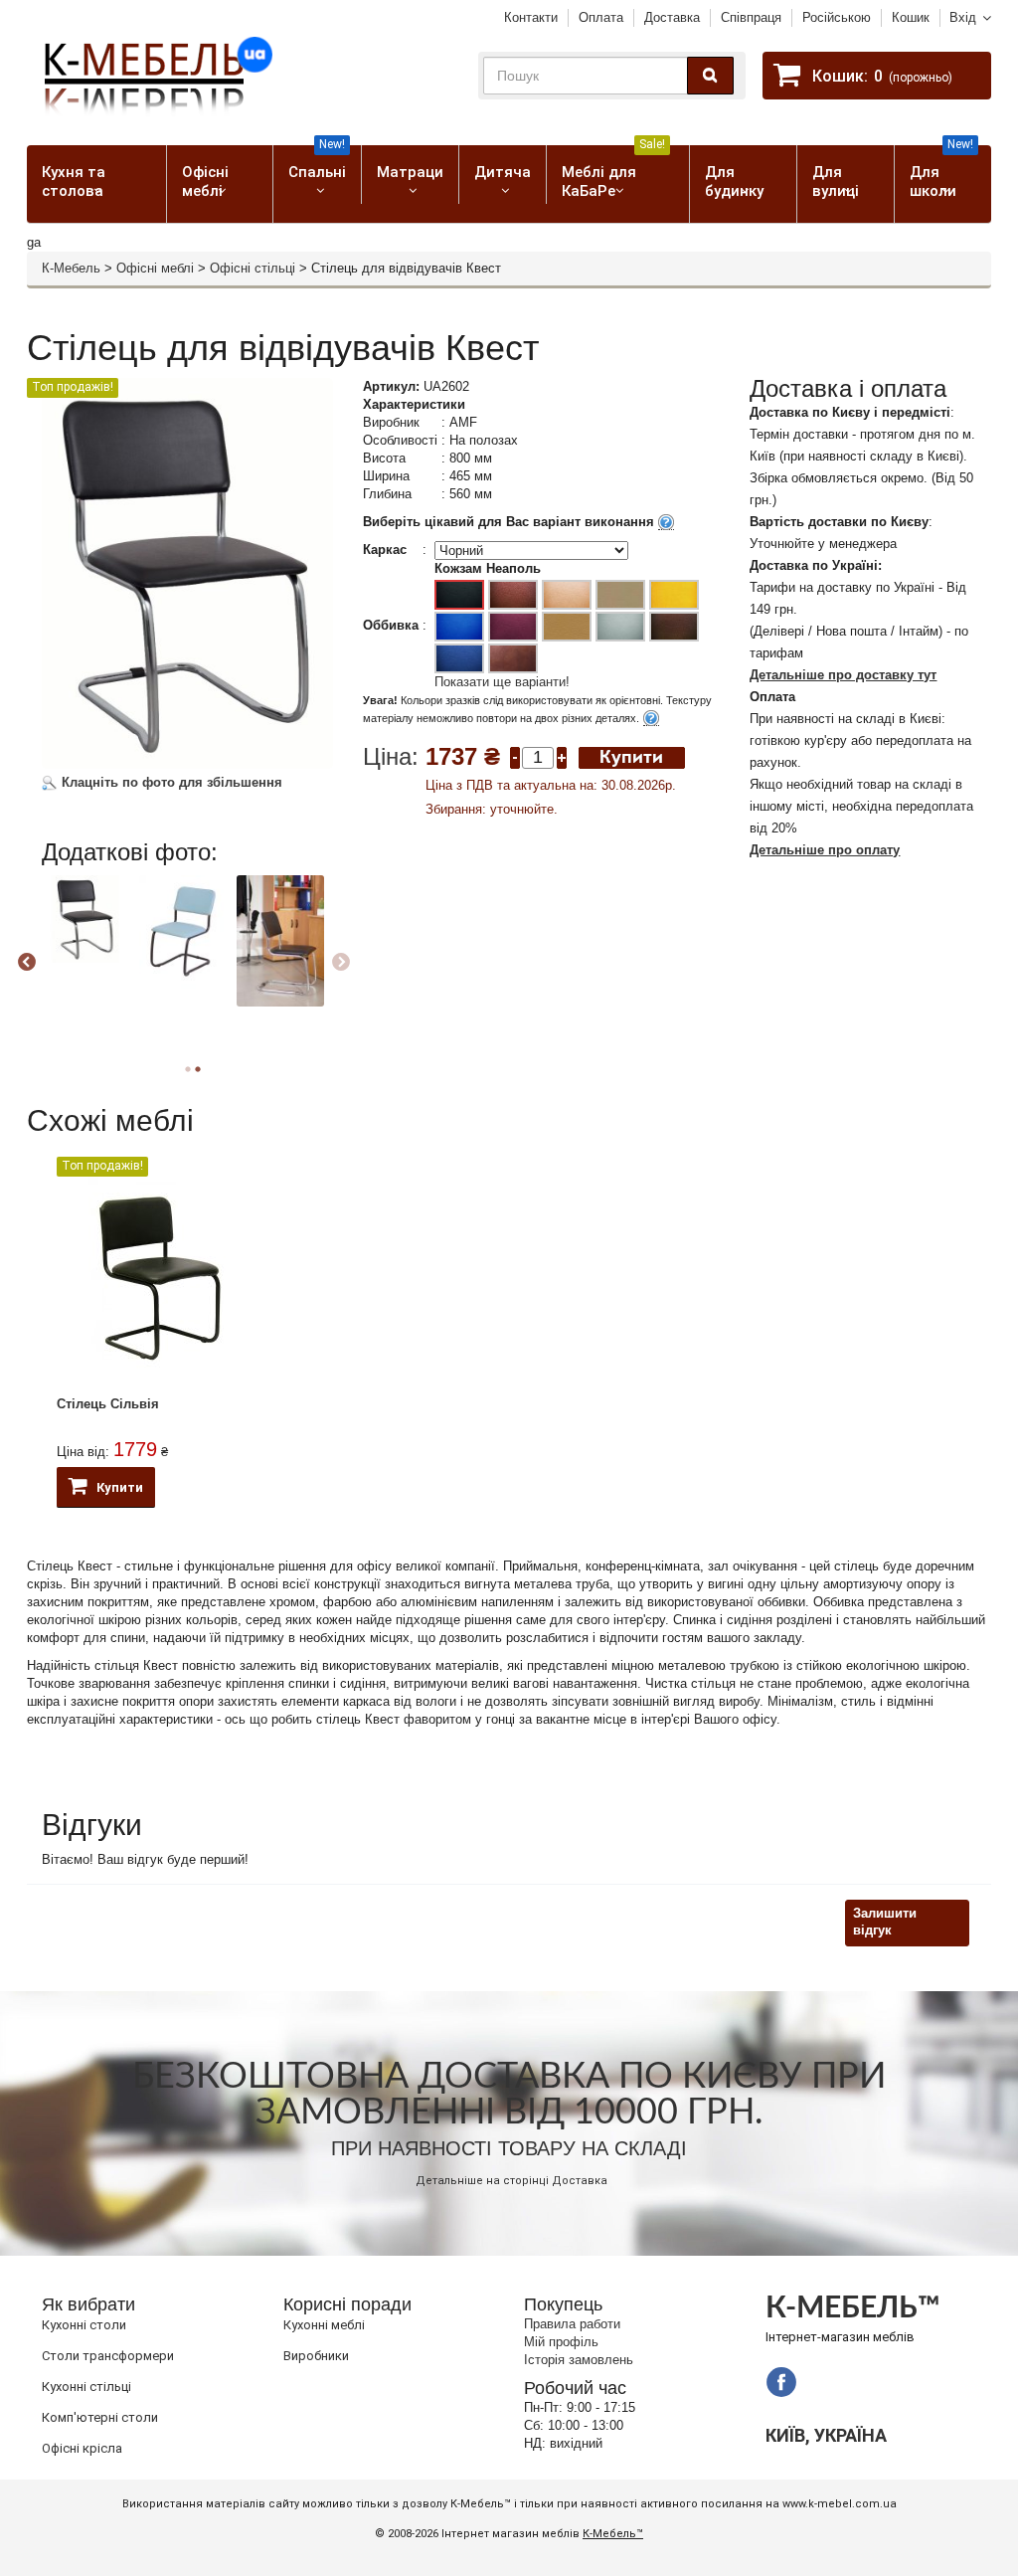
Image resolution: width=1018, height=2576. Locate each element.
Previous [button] (27, 963)
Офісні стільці (253, 268)
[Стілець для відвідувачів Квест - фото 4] (280, 941)
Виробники (316, 2356)
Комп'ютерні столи (100, 2417)
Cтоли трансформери (108, 2356)
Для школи (941, 173)
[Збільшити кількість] (562, 756)
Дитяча (503, 172)
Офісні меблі (205, 182)
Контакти (531, 17)
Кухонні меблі (324, 2325)
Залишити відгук (885, 1922)
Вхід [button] (963, 17)
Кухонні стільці (86, 2387)
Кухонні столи (84, 2325)
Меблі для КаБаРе (613, 173)
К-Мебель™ (613, 2534)
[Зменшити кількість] (515, 756)
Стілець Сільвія (108, 1404)
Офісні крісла (82, 2448)
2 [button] (198, 1069)
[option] (88, 937)
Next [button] (341, 963)
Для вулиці (836, 182)
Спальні (317, 163)
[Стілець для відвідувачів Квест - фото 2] (85, 919)
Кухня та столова (74, 182)
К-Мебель (71, 268)
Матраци (410, 172)
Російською (837, 17)
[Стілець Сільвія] (158, 1276)
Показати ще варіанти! (502, 682)
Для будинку (734, 182)
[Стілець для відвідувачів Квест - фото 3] (183, 932)
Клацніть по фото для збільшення (170, 782)
